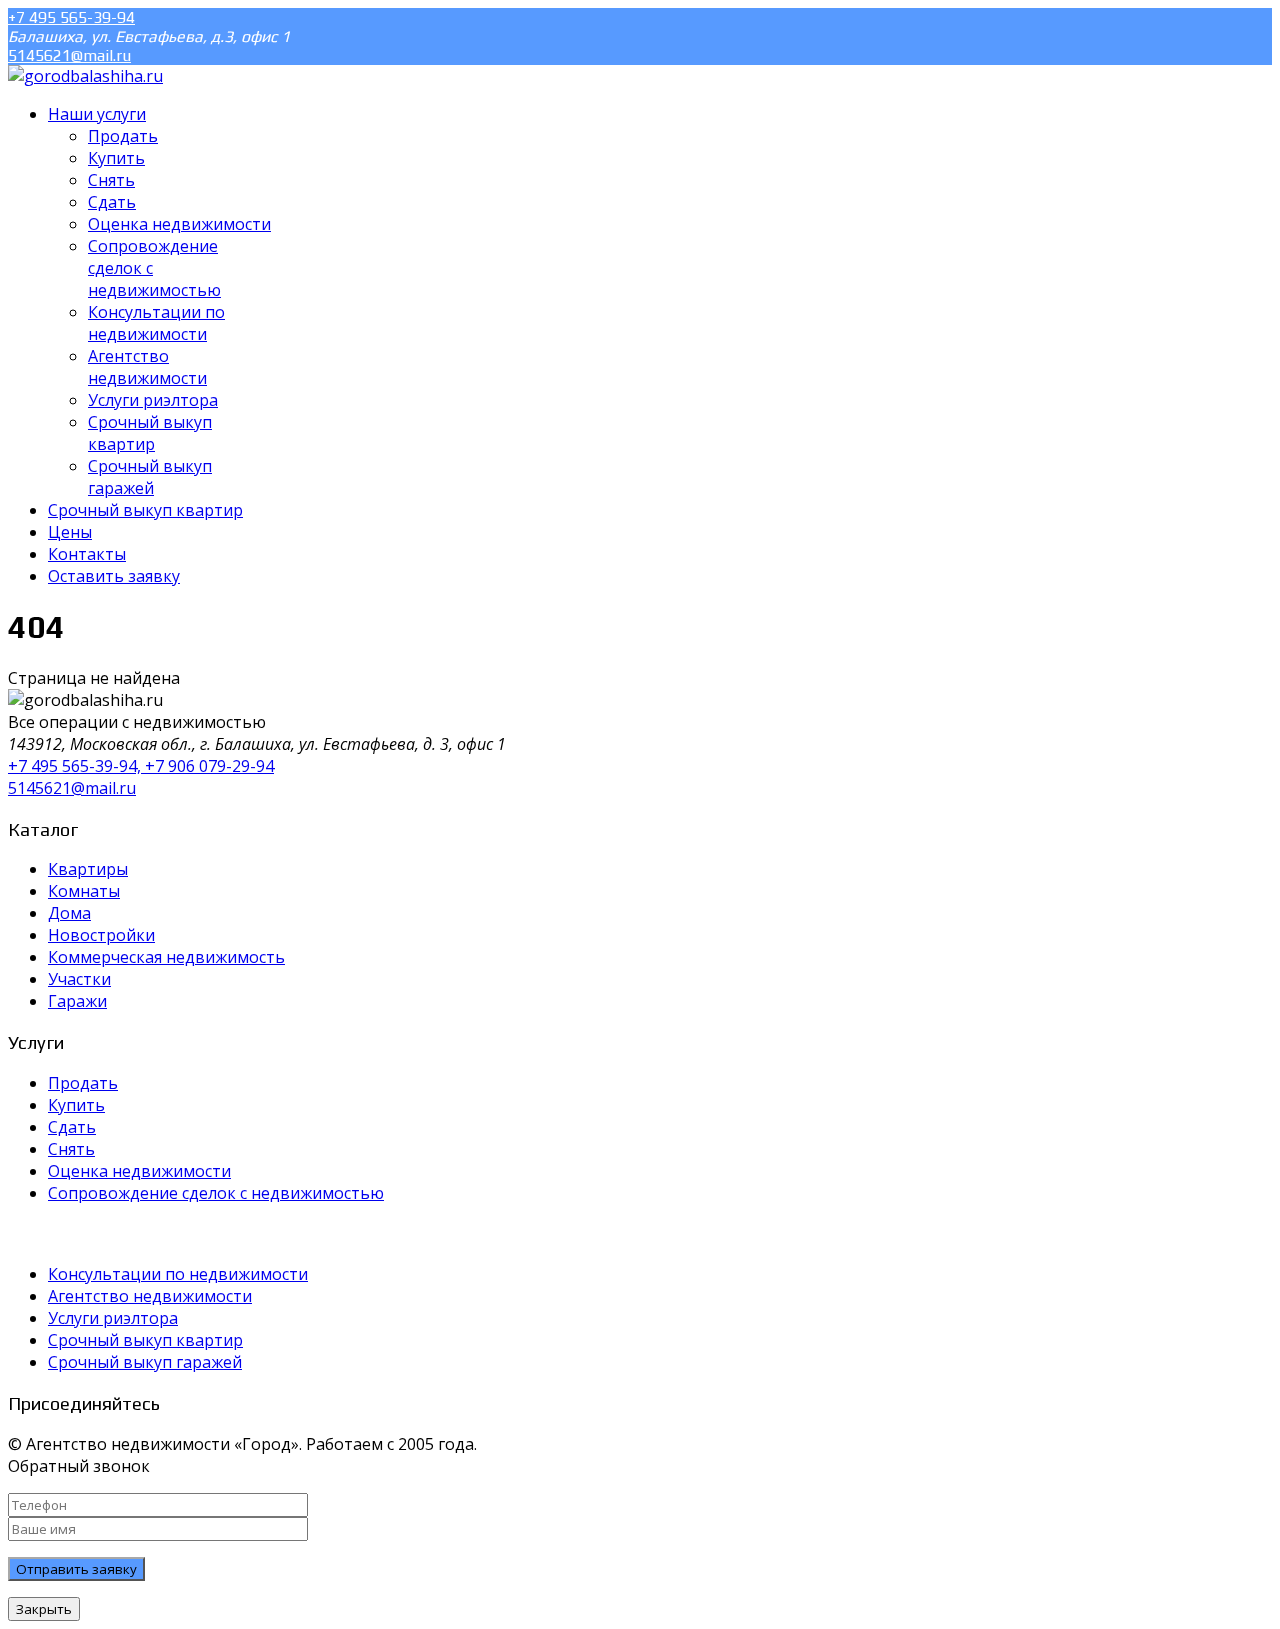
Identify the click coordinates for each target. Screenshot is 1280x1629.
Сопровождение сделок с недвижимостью (216, 1193)
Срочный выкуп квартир (145, 1340)
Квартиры (88, 869)
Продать (83, 1083)
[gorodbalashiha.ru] (85, 76)
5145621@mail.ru (69, 55)
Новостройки (101, 935)
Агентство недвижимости (150, 1296)
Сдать (72, 1127)
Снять (71, 1149)
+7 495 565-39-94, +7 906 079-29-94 (141, 766)
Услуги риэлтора (113, 1318)
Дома (69, 913)
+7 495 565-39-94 (71, 17)
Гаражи (77, 1001)
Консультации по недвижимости (178, 1274)
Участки (79, 979)
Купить (76, 1105)
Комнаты (84, 891)
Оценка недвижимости (139, 1171)
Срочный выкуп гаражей (145, 1362)
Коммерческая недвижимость (166, 957)
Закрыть (44, 1609)
